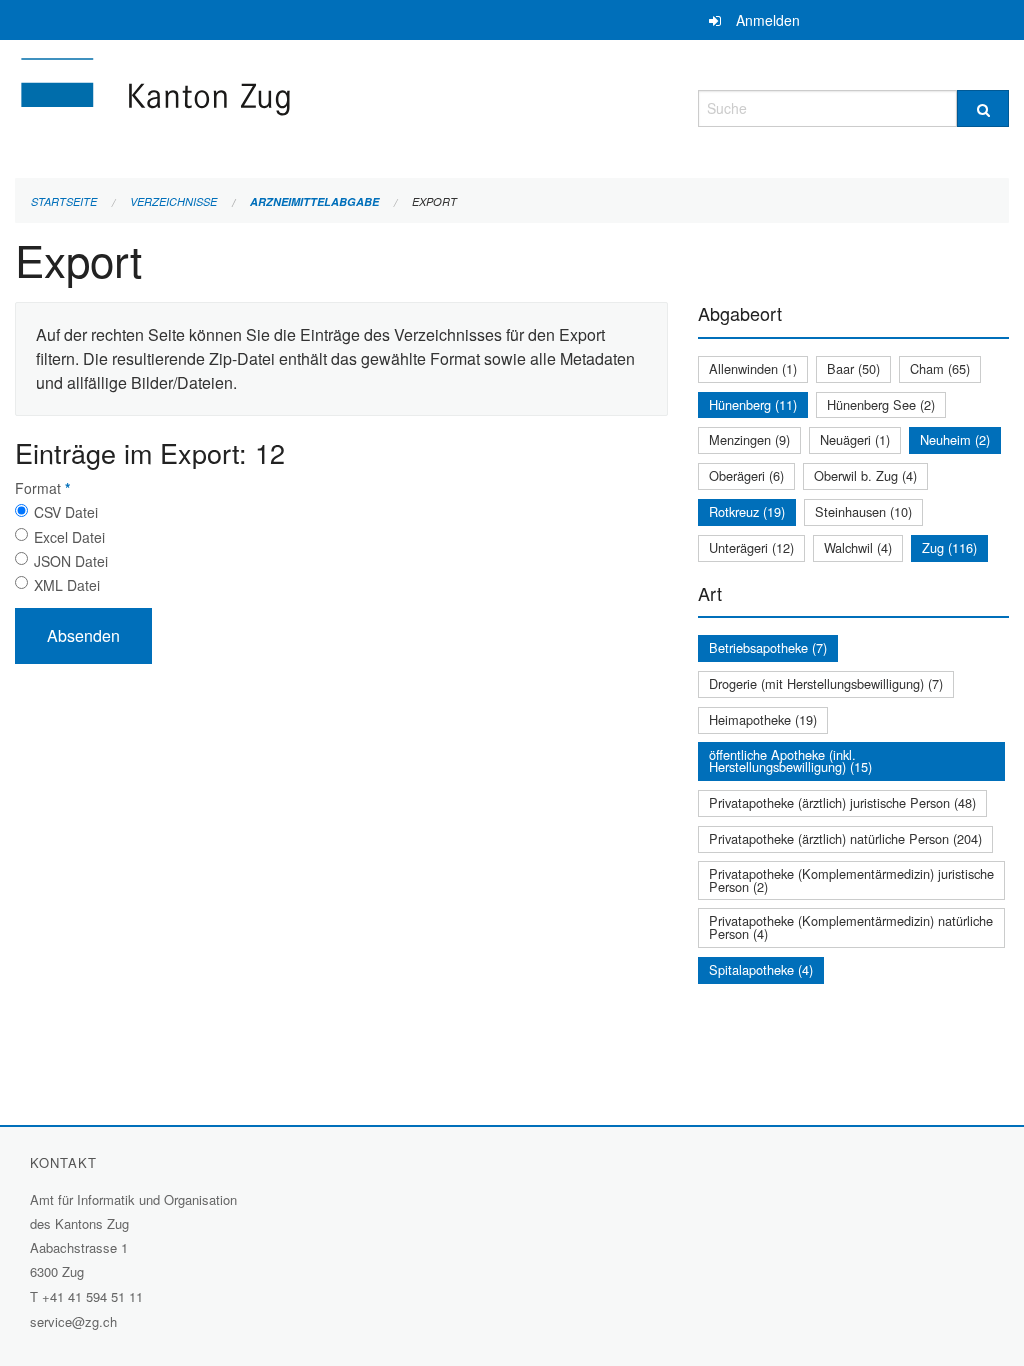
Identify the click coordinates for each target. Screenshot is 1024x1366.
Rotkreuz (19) (747, 511)
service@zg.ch (73, 1321)
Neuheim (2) (955, 439)
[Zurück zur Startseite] (275, 105)
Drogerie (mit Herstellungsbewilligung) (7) (826, 683)
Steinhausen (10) (863, 511)
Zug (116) (949, 547)
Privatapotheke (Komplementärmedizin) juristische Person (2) (851, 880)
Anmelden (768, 20)
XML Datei (67, 585)
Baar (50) (853, 368)
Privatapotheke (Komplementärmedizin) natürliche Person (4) (851, 927)
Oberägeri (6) (746, 475)
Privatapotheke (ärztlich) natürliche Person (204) (845, 838)
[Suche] (983, 108)
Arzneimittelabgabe (314, 201)
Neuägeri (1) (855, 439)
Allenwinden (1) (753, 368)
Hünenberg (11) (753, 404)
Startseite (64, 201)
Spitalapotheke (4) (761, 969)
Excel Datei (69, 537)
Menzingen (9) (749, 439)
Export (434, 201)
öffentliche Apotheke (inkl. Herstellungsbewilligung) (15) (790, 761)
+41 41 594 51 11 (92, 1296)
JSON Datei (71, 561)
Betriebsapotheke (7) (768, 647)
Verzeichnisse (173, 201)
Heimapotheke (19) (763, 719)
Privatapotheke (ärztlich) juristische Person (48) (842, 802)
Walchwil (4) (858, 547)
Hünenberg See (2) (881, 404)
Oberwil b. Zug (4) (865, 475)
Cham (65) (940, 368)
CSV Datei (66, 512)
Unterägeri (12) (751, 547)
